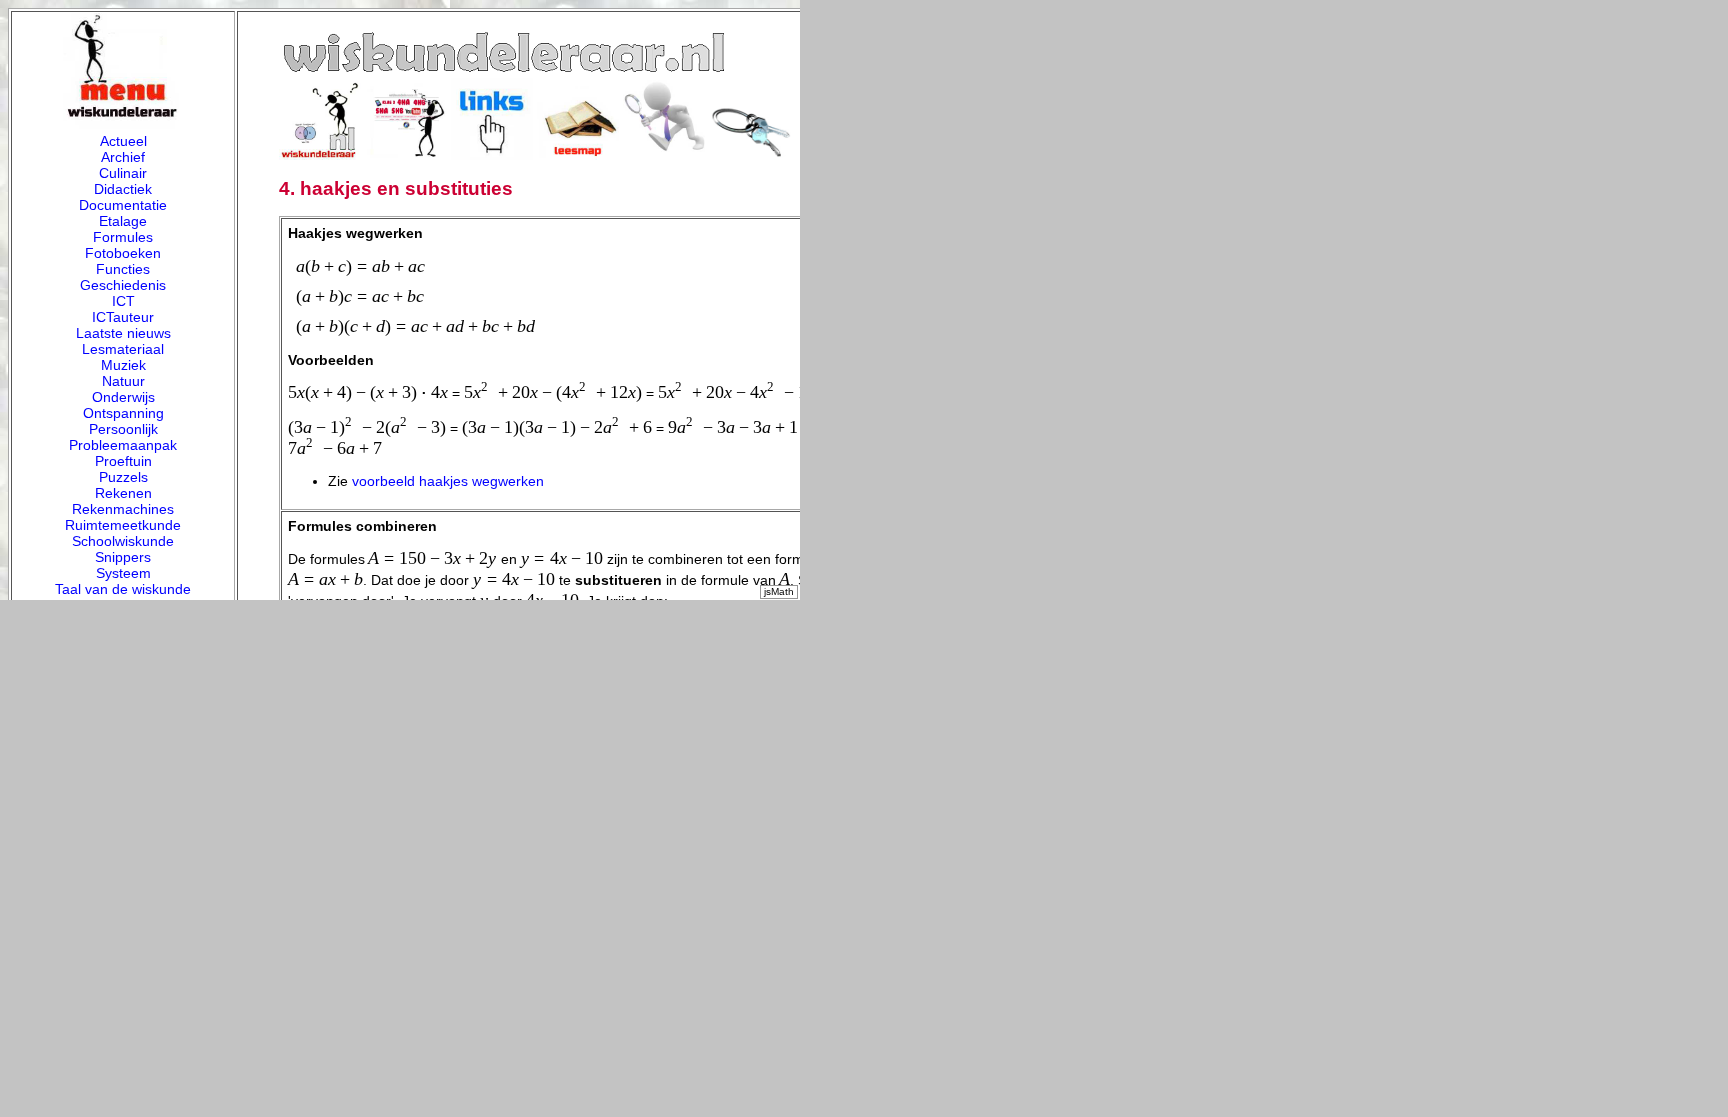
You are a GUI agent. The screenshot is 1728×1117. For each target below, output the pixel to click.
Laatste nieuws (123, 333)
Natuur (123, 381)
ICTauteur (123, 317)
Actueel (123, 141)
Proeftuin (123, 461)
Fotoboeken (123, 253)
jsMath (779, 591)
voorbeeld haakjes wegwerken (448, 481)
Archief (123, 157)
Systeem (123, 573)
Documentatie (123, 205)
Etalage (123, 221)
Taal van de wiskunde (123, 589)
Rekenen (123, 493)
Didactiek (123, 189)
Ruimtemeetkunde (123, 525)
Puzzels (123, 477)
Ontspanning (123, 413)
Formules (123, 237)
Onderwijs (123, 397)
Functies (123, 269)
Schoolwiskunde (123, 541)
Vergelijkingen (123, 605)
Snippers (123, 557)
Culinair (123, 173)
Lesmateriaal (123, 349)
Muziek (123, 365)
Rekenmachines (123, 509)
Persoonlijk (123, 429)
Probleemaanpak (123, 445)
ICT (123, 301)
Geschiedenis (123, 285)
